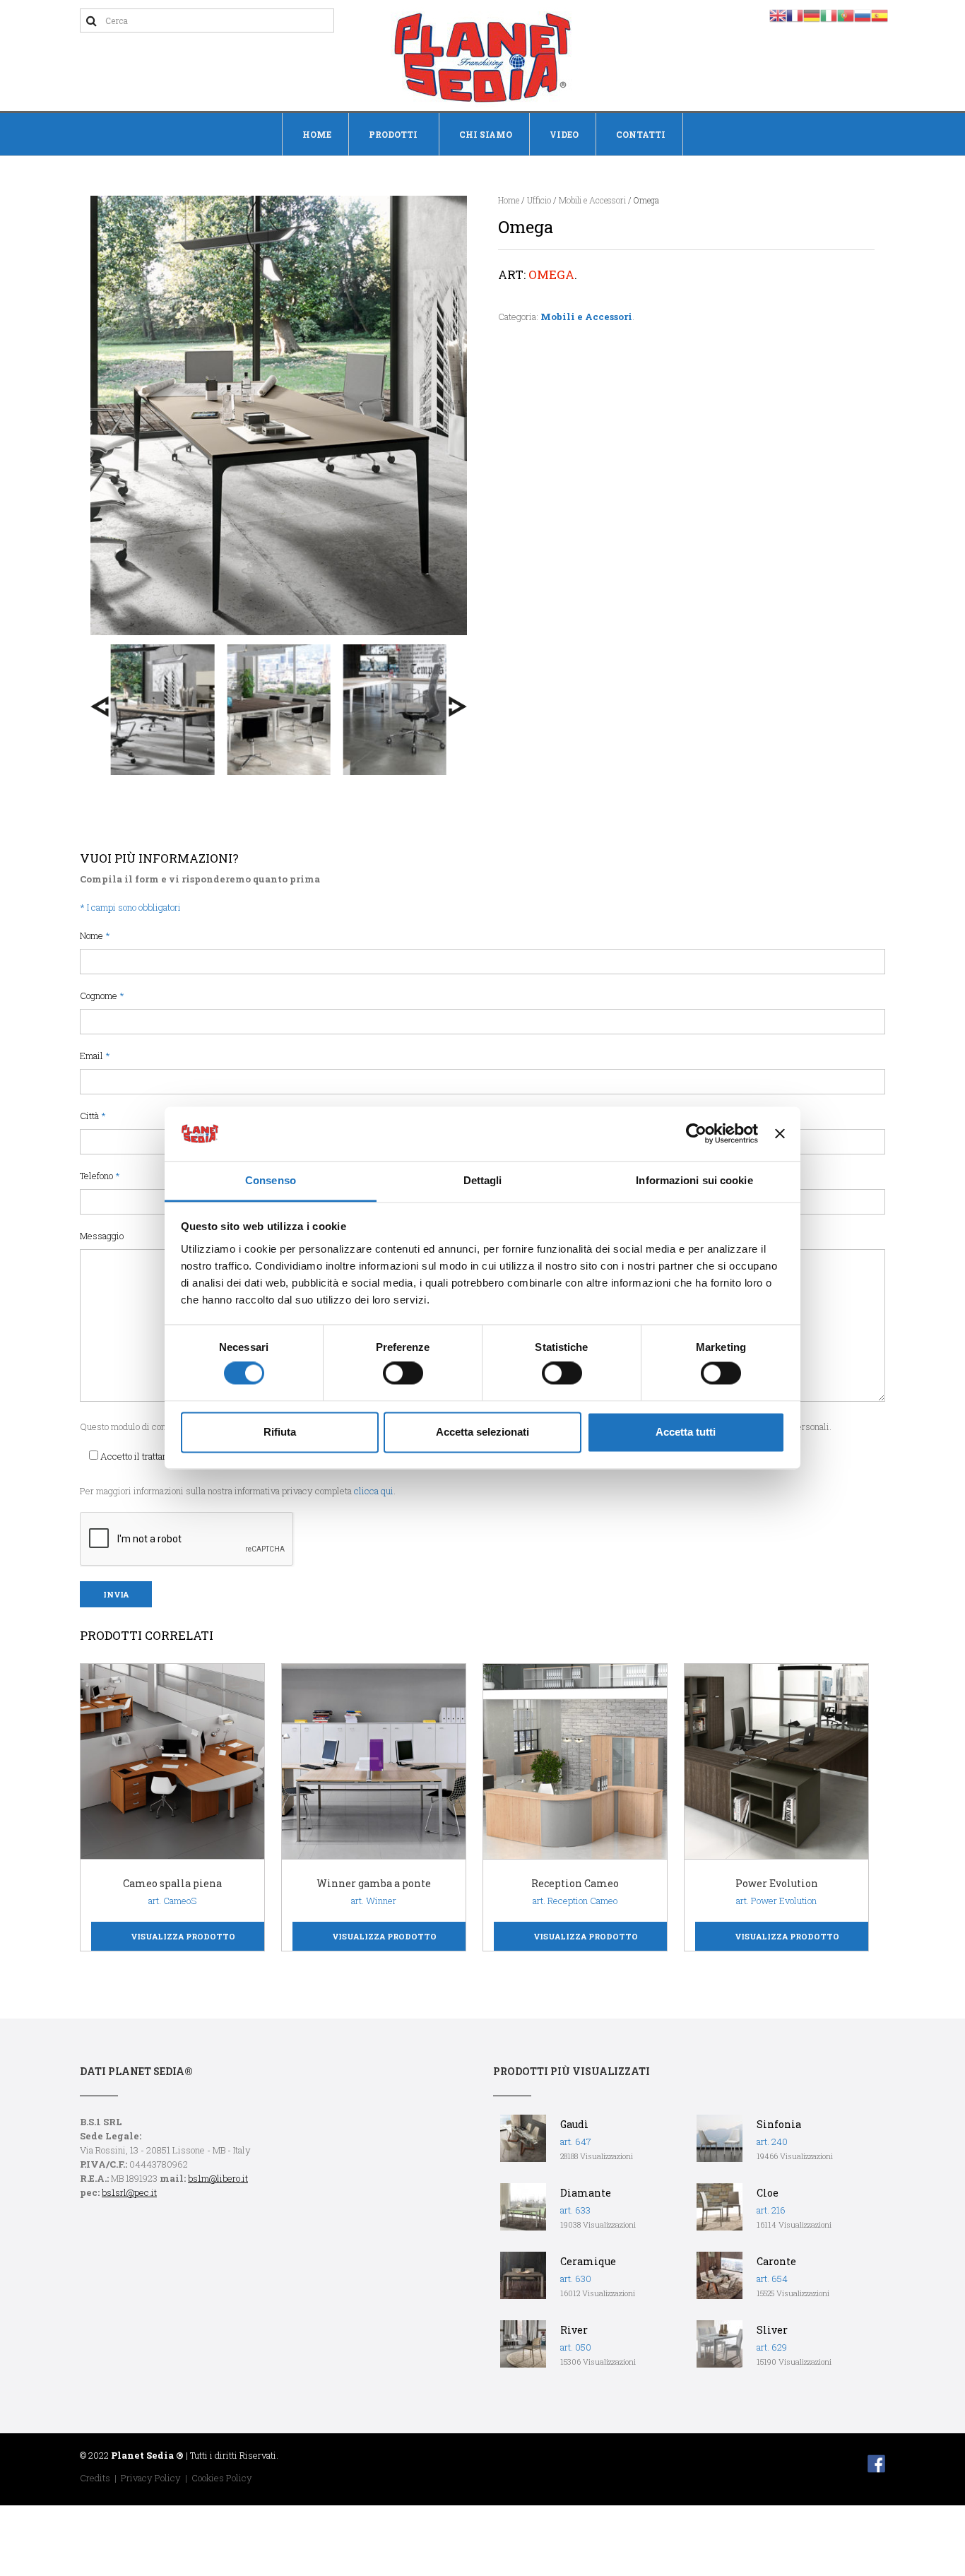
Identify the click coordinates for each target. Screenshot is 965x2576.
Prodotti (393, 134)
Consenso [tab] (271, 1180)
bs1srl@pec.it (129, 2192)
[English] (778, 14)
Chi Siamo (486, 134)
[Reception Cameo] (576, 1762)
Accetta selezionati (482, 1432)
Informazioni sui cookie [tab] (694, 1180)
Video (564, 134)
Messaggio (102, 1236)
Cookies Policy (222, 2478)
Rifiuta (280, 1432)
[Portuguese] (846, 14)
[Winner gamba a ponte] (375, 1762)
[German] (812, 14)
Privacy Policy (151, 2478)
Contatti (641, 134)
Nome (95, 935)
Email (95, 1056)
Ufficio (539, 200)
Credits (95, 2478)
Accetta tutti (686, 1432)
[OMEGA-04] (395, 710)
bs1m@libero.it (218, 2178)
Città (93, 1116)
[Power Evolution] (778, 1762)
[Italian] (829, 14)
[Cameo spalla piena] (174, 1762)
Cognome (102, 995)
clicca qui (374, 1491)
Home (317, 134)
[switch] (403, 1373)
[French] (795, 14)
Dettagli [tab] (483, 1180)
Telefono (100, 1176)
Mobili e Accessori (592, 200)
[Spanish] (880, 14)
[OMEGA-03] (278, 710)
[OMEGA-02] (162, 710)
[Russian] (863, 14)
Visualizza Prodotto (183, 1936)
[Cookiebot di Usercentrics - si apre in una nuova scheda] (696, 1134)
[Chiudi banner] (780, 1134)
